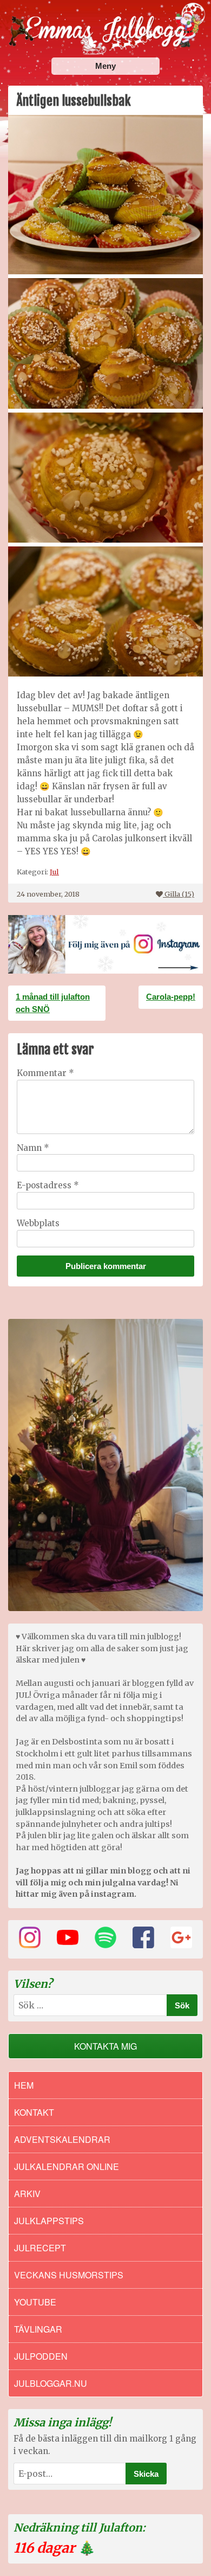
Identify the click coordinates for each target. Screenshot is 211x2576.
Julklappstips (49, 2221)
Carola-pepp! (171, 997)
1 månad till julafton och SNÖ (53, 1003)
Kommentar (45, 1073)
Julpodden (41, 2356)
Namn (33, 1148)
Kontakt (34, 2112)
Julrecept (40, 2248)
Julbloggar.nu (51, 2383)
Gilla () (179, 894)
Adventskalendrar (62, 2139)
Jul (54, 872)
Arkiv (27, 2194)
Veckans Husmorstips (69, 2275)
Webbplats (38, 1223)
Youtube (35, 2302)
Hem (24, 2085)
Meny (105, 66)
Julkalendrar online (67, 2166)
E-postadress (48, 1185)
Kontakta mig (105, 2046)
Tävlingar (38, 2329)
